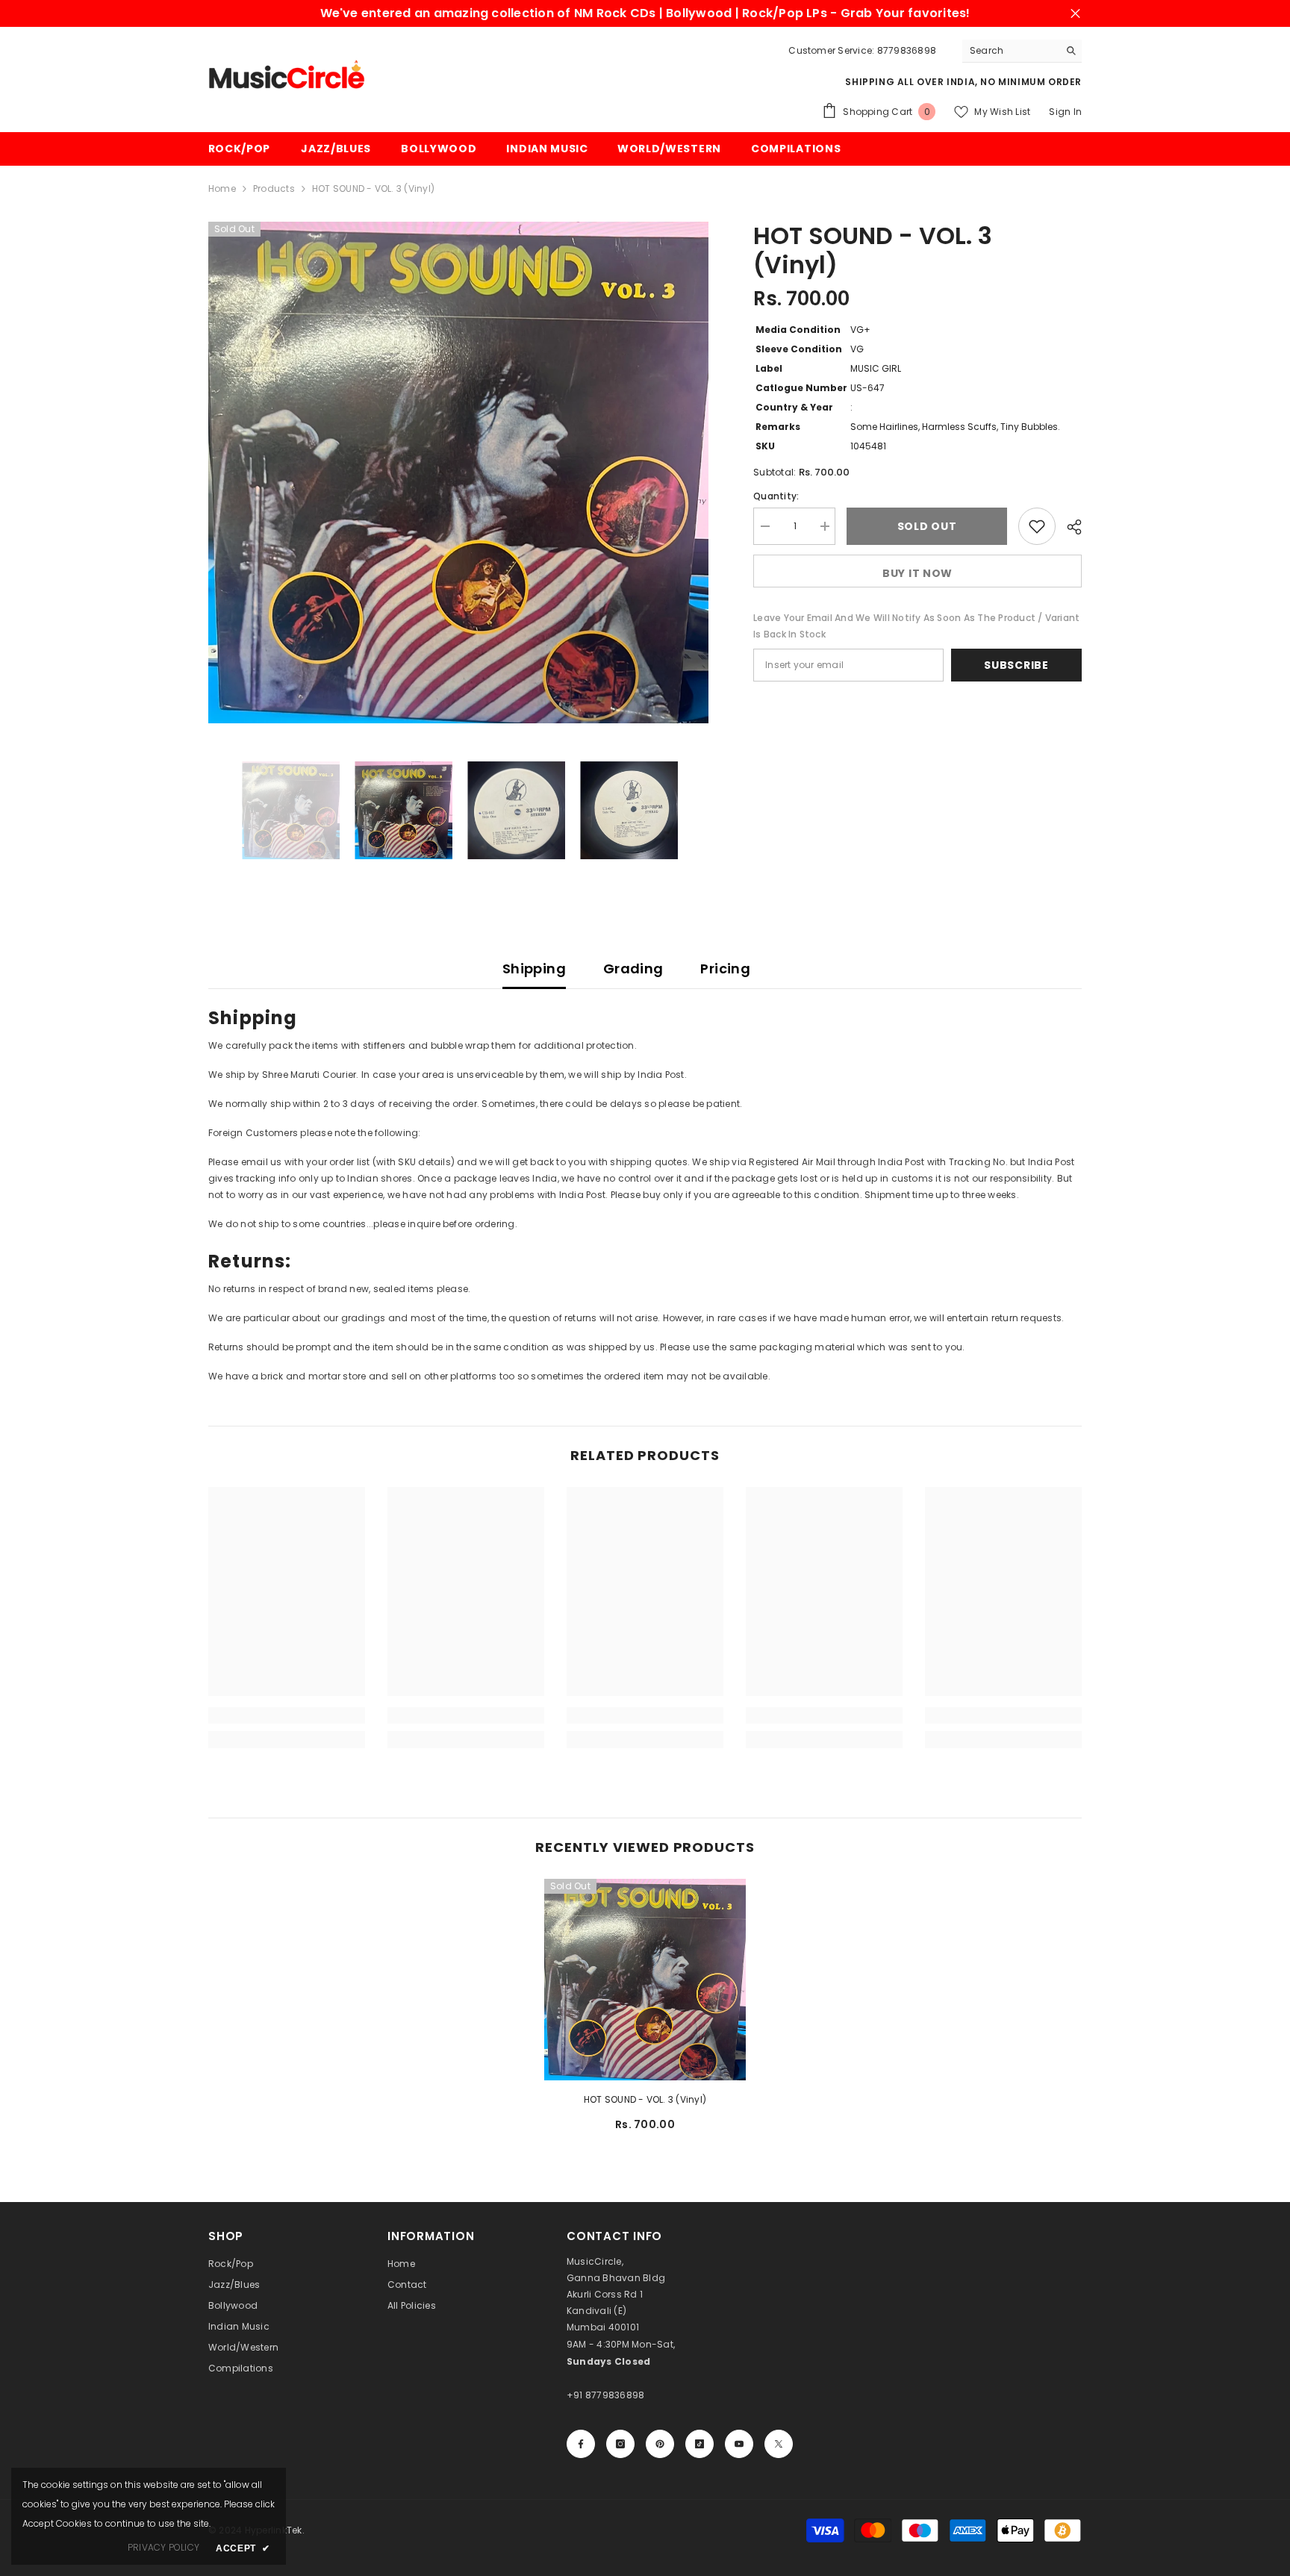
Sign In (1065, 112)
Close (1075, 14)
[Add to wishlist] (1037, 526)
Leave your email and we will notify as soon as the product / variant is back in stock (916, 626)
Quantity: (776, 496)
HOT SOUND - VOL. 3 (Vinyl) (645, 2099)
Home (222, 188)
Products (274, 188)
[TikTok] (699, 2444)
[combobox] (1010, 51)
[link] (287, 1715)
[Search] (1022, 51)
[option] (459, 473)
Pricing (725, 969)
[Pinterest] (660, 2444)
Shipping (534, 969)
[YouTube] (739, 2444)
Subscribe (1016, 665)
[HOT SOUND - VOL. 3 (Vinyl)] (645, 1980)
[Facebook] (581, 2444)
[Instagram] (620, 2444)
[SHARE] (1069, 527)
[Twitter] (779, 2444)
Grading (633, 969)
